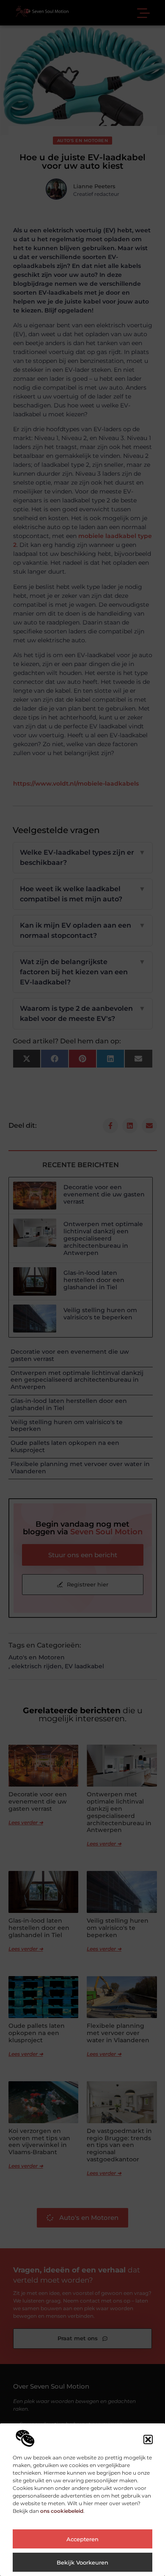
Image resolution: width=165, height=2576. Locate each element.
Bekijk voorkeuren (82, 2562)
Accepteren (82, 2539)
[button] (148, 2439)
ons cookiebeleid (62, 2511)
